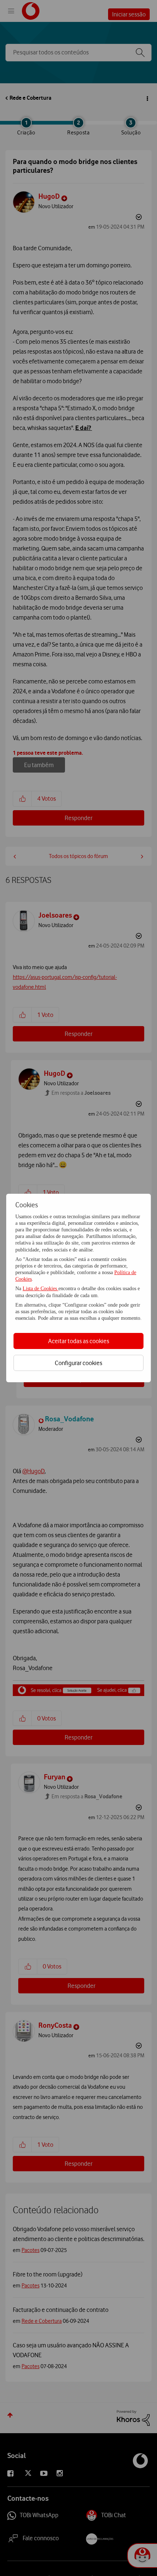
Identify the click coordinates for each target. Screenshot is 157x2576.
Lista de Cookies (41, 1289)
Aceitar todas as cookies (79, 1341)
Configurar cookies (78, 1363)
